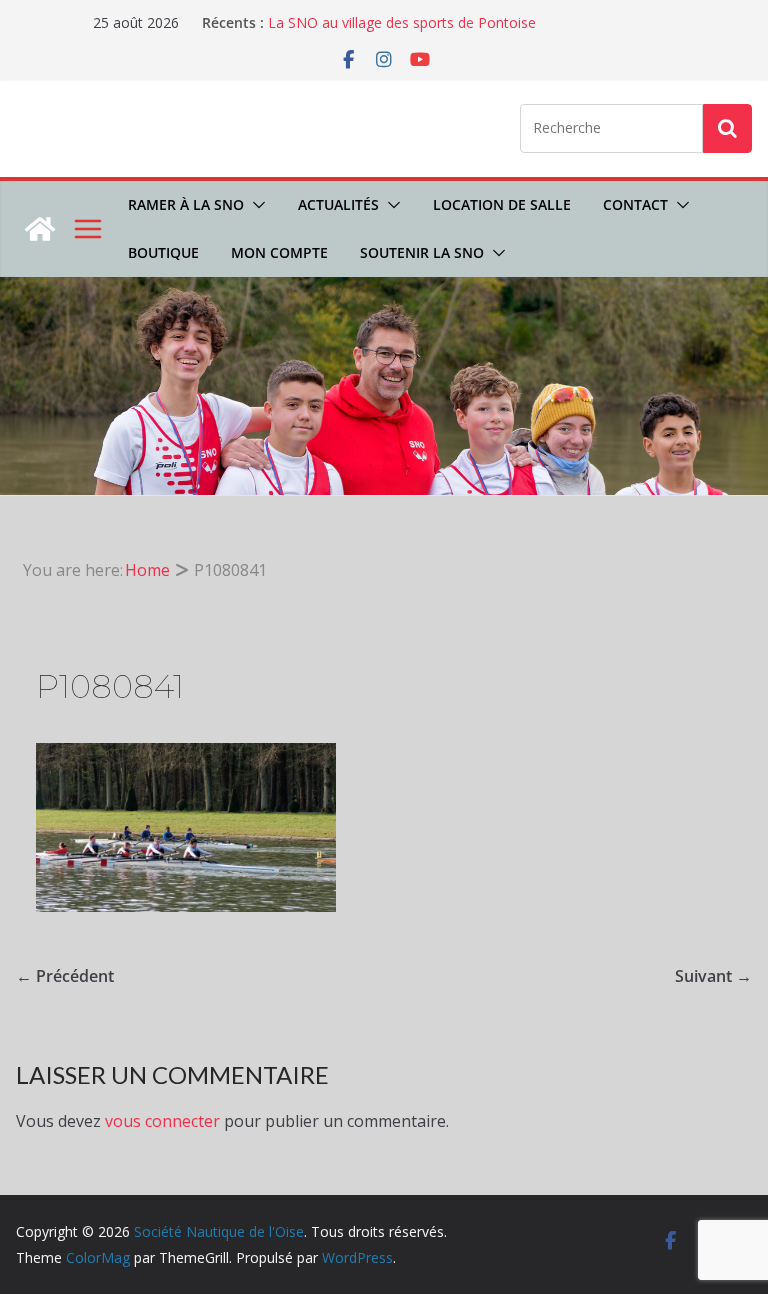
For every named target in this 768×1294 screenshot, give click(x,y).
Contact (635, 204)
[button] (255, 205)
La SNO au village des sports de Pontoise (402, 22)
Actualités (338, 204)
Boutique (163, 252)
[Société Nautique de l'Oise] (40, 229)
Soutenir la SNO (422, 252)
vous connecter (162, 1121)
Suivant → (713, 976)
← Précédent (65, 976)
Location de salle (502, 204)
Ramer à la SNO (186, 204)
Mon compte (279, 252)
